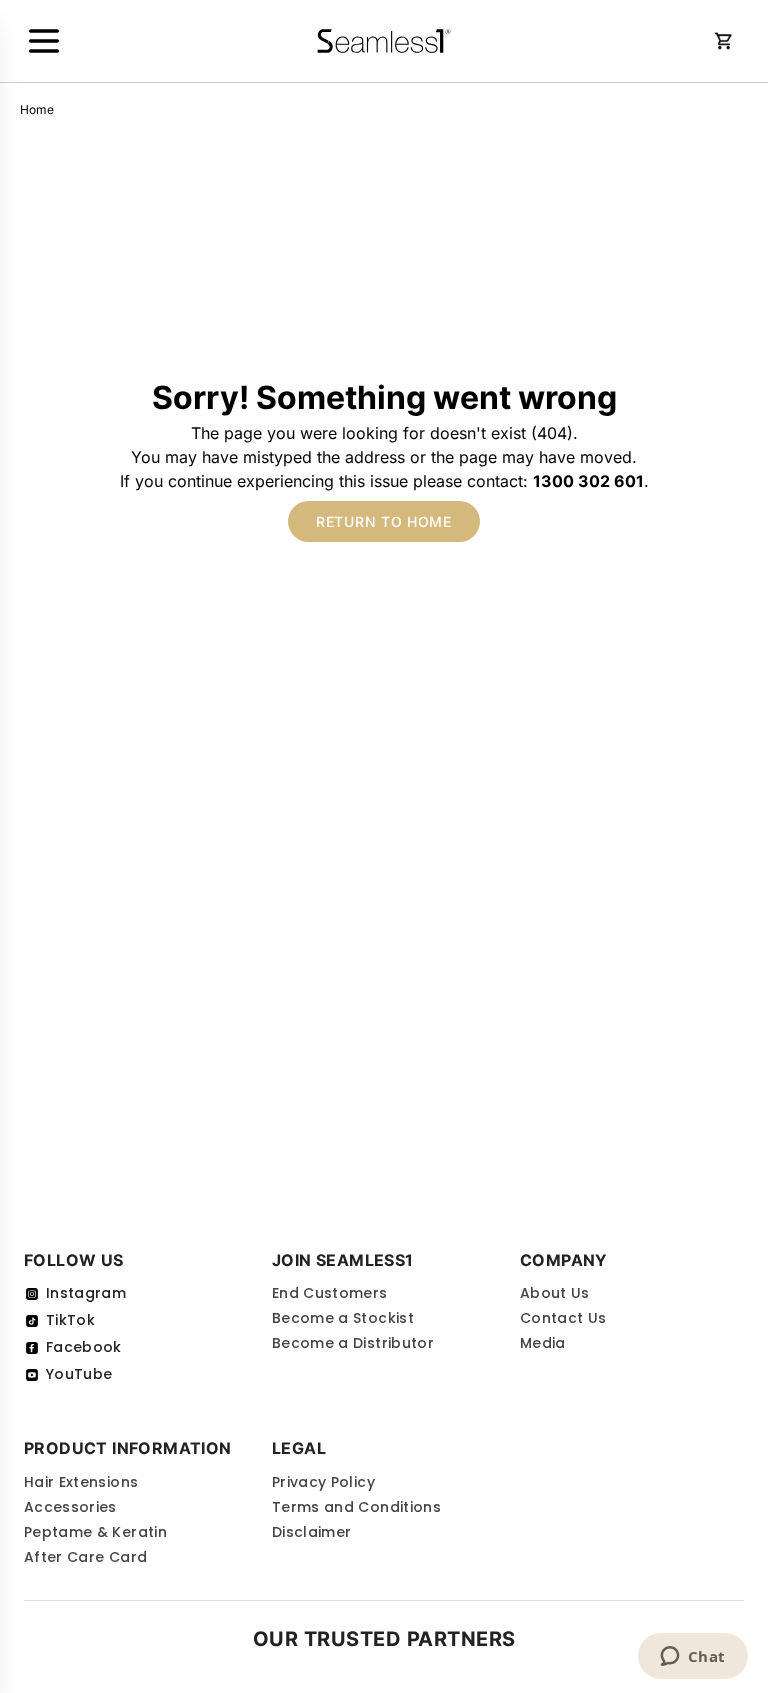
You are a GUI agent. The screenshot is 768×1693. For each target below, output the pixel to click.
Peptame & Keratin (95, 1532)
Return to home (384, 521)
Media (543, 1343)
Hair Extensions (81, 1482)
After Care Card (85, 1557)
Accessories (70, 1507)
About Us (555, 1293)
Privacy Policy (323, 1482)
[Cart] (724, 41)
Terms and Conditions (356, 1507)
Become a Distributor (353, 1343)
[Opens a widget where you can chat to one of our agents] (692, 1658)
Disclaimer (312, 1532)
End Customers (330, 1293)
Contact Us (563, 1318)
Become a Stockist (343, 1318)
